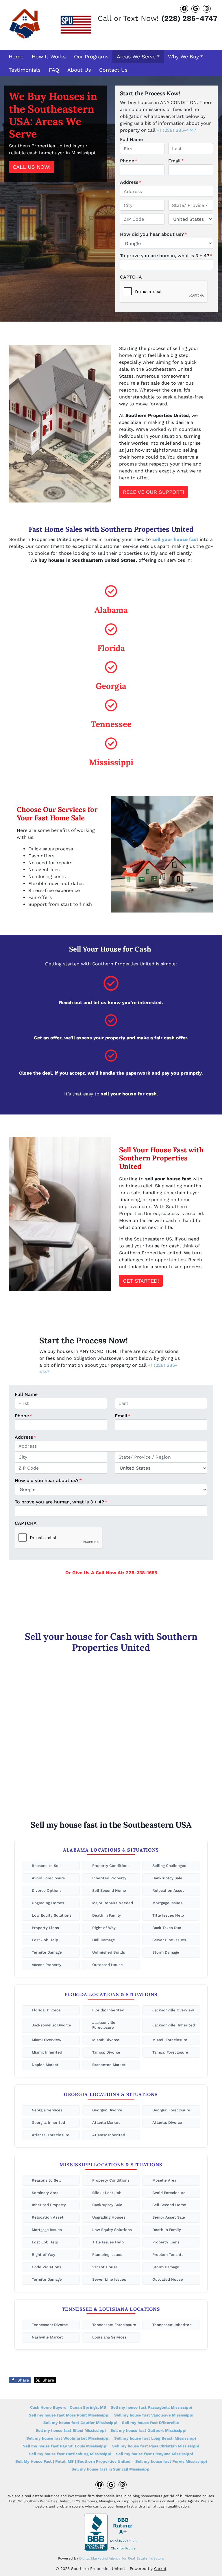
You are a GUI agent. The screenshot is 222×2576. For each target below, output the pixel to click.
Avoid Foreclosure (48, 1878)
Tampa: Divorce (106, 2052)
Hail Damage (104, 1940)
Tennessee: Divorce (50, 2325)
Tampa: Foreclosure (170, 2052)
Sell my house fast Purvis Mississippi (171, 2461)
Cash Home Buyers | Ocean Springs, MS (68, 2407)
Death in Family (107, 1915)
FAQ (54, 70)
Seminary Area (45, 2193)
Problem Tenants (168, 2255)
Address (131, 182)
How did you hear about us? (153, 234)
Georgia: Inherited (48, 2122)
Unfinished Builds (109, 1952)
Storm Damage (166, 1952)
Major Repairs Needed (113, 1903)
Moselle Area (164, 2180)
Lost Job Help (45, 1940)
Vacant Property (47, 1965)
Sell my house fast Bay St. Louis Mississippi (65, 2446)
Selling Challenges (169, 1866)
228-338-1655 (141, 1573)
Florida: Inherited (108, 2010)
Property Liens (45, 1928)
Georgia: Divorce (107, 2110)
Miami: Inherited (47, 2052)
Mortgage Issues (167, 1903)
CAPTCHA (131, 277)
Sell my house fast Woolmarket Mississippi (68, 2438)
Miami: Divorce (106, 2040)
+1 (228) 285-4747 (176, 130)
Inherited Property (109, 1878)
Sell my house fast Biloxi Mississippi (71, 2430)
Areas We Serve (136, 56)
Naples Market (45, 2065)
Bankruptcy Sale (167, 1878)
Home (16, 56)
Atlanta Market (106, 2122)
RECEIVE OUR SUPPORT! (153, 492)
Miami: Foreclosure (170, 2040)
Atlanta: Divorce (167, 2122)
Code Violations (47, 2267)
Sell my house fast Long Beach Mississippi (155, 2438)
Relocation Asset (168, 1890)
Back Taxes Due (167, 1928)
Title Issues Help (168, 1915)
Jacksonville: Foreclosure (104, 2025)
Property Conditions (111, 1866)
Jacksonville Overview (173, 2010)
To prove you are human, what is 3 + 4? (166, 256)
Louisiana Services (109, 2337)
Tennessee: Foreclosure (114, 2325)
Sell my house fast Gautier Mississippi (80, 2423)
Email (176, 161)
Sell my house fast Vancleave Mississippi (154, 2415)
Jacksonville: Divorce (51, 2025)
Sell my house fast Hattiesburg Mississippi (70, 2454)
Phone (129, 161)
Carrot (160, 2568)
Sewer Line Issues (169, 1940)
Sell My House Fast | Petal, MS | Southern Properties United (73, 2461)
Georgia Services (47, 2110)
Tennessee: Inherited (172, 2325)
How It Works (49, 56)
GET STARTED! (141, 1281)
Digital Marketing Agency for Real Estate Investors (122, 2558)
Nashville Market (47, 2337)
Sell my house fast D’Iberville (150, 2423)
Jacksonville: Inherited (174, 2025)
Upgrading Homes (48, 1903)
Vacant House (105, 2267)
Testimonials (25, 70)
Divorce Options (47, 1890)
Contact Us (113, 70)
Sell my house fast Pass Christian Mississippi (156, 2446)
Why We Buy (183, 56)
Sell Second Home (109, 1890)
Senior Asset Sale (169, 2217)
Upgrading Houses (109, 2217)
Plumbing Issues (107, 2255)
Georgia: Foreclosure (171, 2110)
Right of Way (104, 1928)
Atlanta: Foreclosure (51, 2135)
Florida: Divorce (46, 2010)
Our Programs (91, 56)
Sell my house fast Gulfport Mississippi (148, 2430)
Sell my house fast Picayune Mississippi (155, 2454)
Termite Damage (47, 1952)
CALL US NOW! (32, 167)
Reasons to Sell (46, 1866)
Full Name (131, 139)
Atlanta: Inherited (109, 2135)
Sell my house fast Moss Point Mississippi (69, 2415)
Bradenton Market (109, 2065)
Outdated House (108, 1965)
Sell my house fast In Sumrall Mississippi (111, 2469)
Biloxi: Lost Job (107, 2193)
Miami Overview (47, 2040)
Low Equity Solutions (52, 1915)
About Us (79, 70)
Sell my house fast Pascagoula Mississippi (151, 2407)
